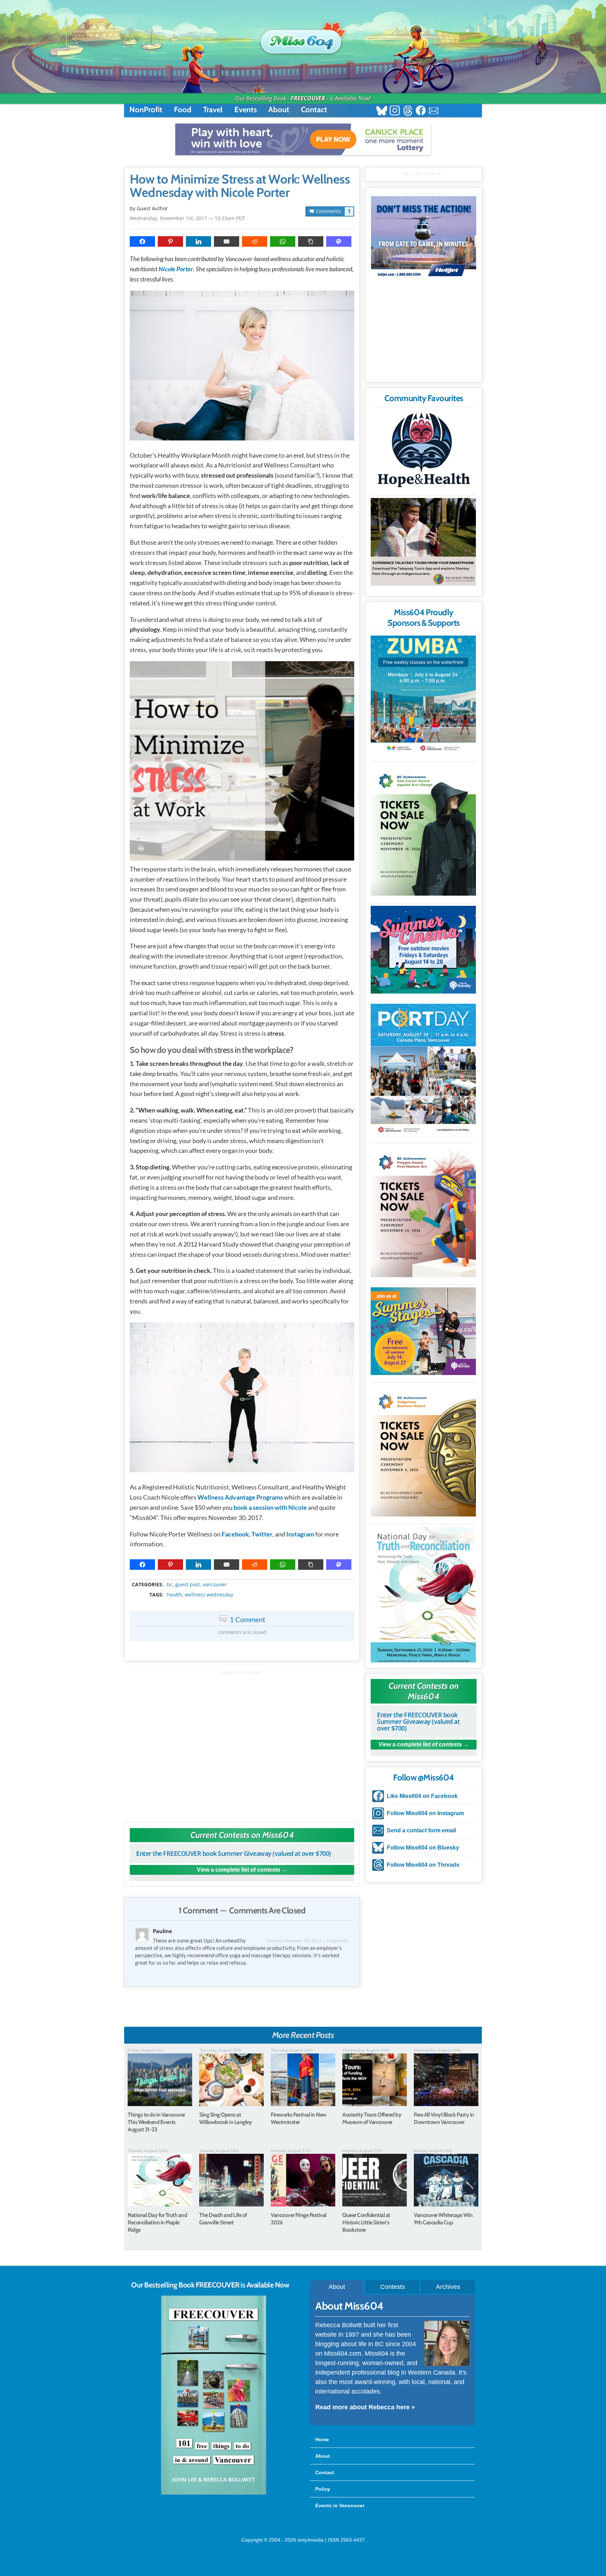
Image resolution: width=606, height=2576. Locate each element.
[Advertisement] (242, 1743)
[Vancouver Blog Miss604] (303, 38)
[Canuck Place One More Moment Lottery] (303, 139)
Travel (213, 110)
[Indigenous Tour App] (423, 542)
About (279, 110)
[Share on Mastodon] (339, 241)
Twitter (262, 1534)
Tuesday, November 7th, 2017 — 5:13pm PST (307, 1941)
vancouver (215, 1585)
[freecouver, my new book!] (214, 2493)
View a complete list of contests (238, 1870)
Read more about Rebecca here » (365, 2407)
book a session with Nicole (270, 1507)
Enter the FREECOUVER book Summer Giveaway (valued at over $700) (234, 1853)
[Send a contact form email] (434, 111)
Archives (448, 2287)
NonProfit (146, 110)
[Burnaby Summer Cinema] (423, 950)
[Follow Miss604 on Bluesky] (382, 111)
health (174, 1595)
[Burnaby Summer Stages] (423, 1331)
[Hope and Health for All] (423, 452)
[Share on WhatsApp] (283, 241)
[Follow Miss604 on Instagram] (395, 111)
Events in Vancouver (340, 2505)
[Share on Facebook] (142, 241)
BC (170, 1585)
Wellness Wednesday (209, 1595)
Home (322, 2439)
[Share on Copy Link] (311, 241)
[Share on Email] (227, 241)
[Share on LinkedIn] (198, 241)
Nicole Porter (176, 269)
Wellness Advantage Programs (240, 1497)
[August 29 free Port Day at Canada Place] (423, 1070)
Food (183, 110)
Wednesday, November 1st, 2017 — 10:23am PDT (187, 218)
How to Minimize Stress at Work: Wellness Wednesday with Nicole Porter (240, 186)
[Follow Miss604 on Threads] (408, 111)
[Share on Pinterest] (170, 241)
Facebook (235, 1534)
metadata (243, 1578)
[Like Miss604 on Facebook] (421, 111)
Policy (323, 2489)
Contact (314, 110)
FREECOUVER (308, 98)
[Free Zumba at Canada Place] (423, 695)
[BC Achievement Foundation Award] (423, 830)
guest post (188, 1585)
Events (245, 110)
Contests (393, 2287)
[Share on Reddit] (255, 241)
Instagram (300, 1534)
